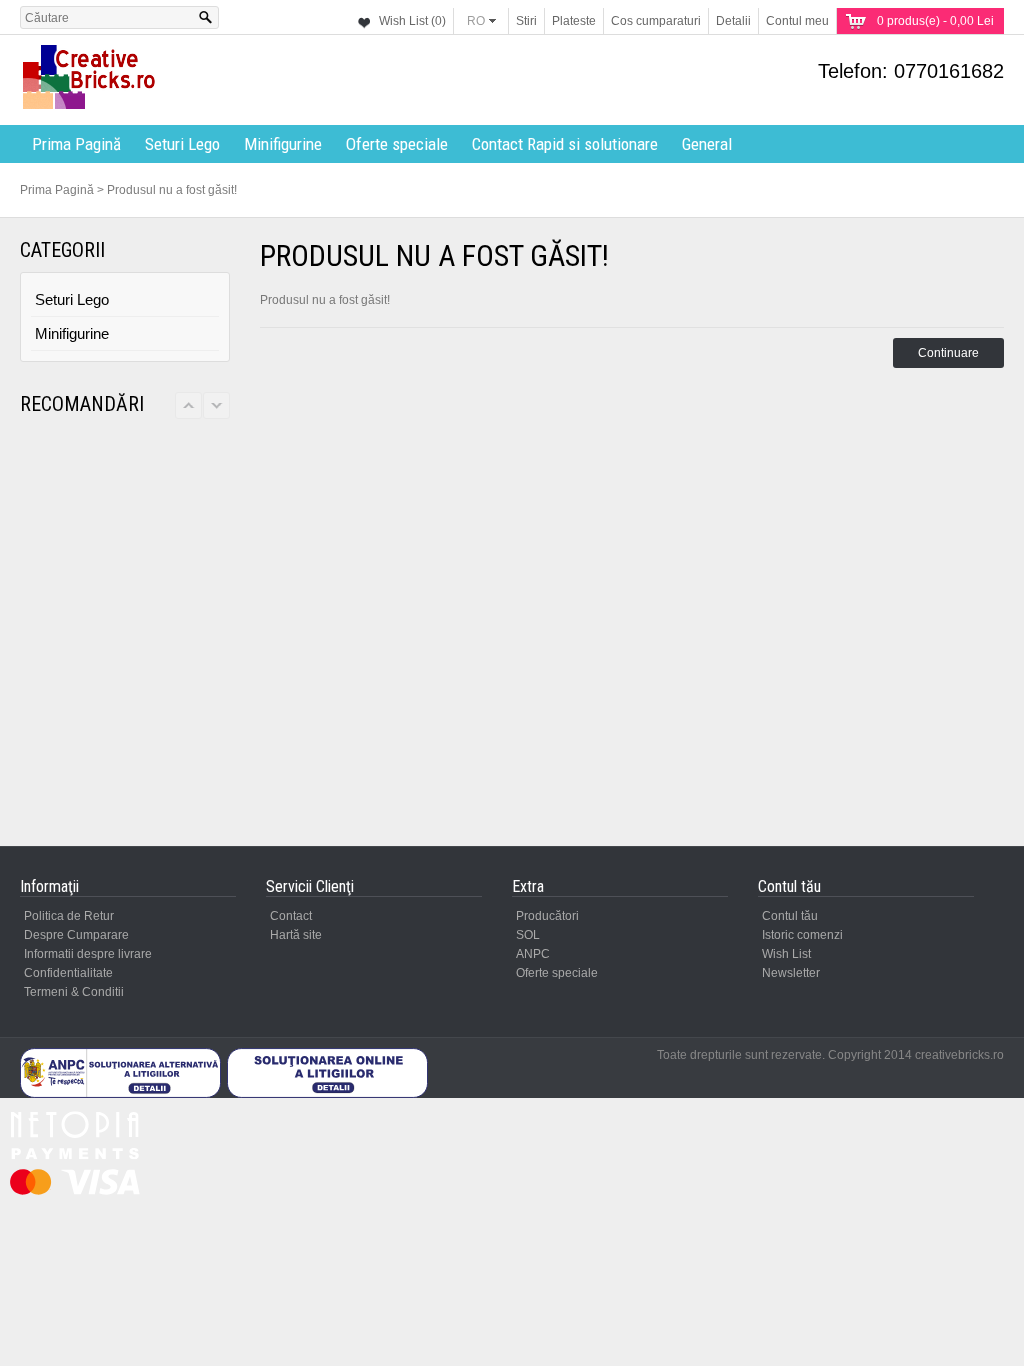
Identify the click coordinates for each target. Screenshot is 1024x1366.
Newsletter (791, 973)
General (707, 144)
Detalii (733, 21)
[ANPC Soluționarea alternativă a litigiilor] (120, 1094)
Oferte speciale (397, 144)
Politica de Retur (69, 916)
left (188, 405)
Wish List (786, 954)
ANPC (533, 954)
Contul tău (790, 916)
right (216, 405)
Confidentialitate (68, 973)
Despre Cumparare (76, 935)
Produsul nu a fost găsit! (172, 190)
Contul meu (797, 21)
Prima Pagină (76, 144)
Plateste (574, 21)
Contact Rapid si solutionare (565, 144)
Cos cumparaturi (656, 21)
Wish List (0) (412, 21)
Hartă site (296, 935)
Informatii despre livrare (88, 954)
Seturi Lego (182, 144)
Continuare (948, 353)
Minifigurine (283, 144)
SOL (528, 935)
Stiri (526, 21)
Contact (291, 916)
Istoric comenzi (802, 935)
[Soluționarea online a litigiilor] (327, 1094)
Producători (547, 916)
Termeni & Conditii (74, 992)
